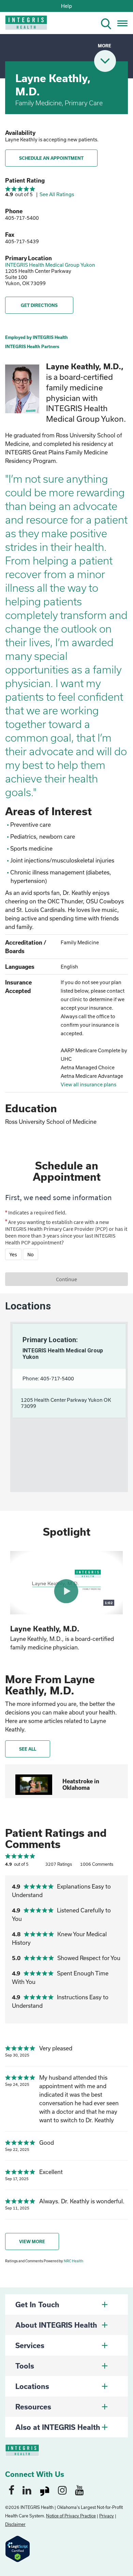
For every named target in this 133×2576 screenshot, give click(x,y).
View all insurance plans (88, 1084)
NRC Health (73, 2261)
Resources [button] (33, 2407)
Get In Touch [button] (37, 2305)
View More (32, 2241)
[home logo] (21, 25)
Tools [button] (25, 2366)
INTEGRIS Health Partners (32, 346)
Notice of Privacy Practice (71, 2516)
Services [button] (30, 2345)
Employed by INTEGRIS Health (36, 337)
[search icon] (109, 23)
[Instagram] (62, 2490)
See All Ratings (57, 194)
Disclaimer (15, 2524)
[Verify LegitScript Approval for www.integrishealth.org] (18, 2548)
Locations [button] (32, 2386)
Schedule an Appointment (51, 158)
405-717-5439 (22, 241)
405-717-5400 (22, 218)
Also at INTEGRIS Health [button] (58, 2427)
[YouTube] (79, 2490)
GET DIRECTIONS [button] (39, 305)
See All (28, 1749)
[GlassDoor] (45, 2490)
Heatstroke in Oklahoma (81, 1784)
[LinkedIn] (27, 2490)
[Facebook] (11, 2490)
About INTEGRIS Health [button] (56, 2325)
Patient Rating (25, 180)
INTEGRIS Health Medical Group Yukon (50, 265)
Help (66, 6)
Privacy (107, 2516)
